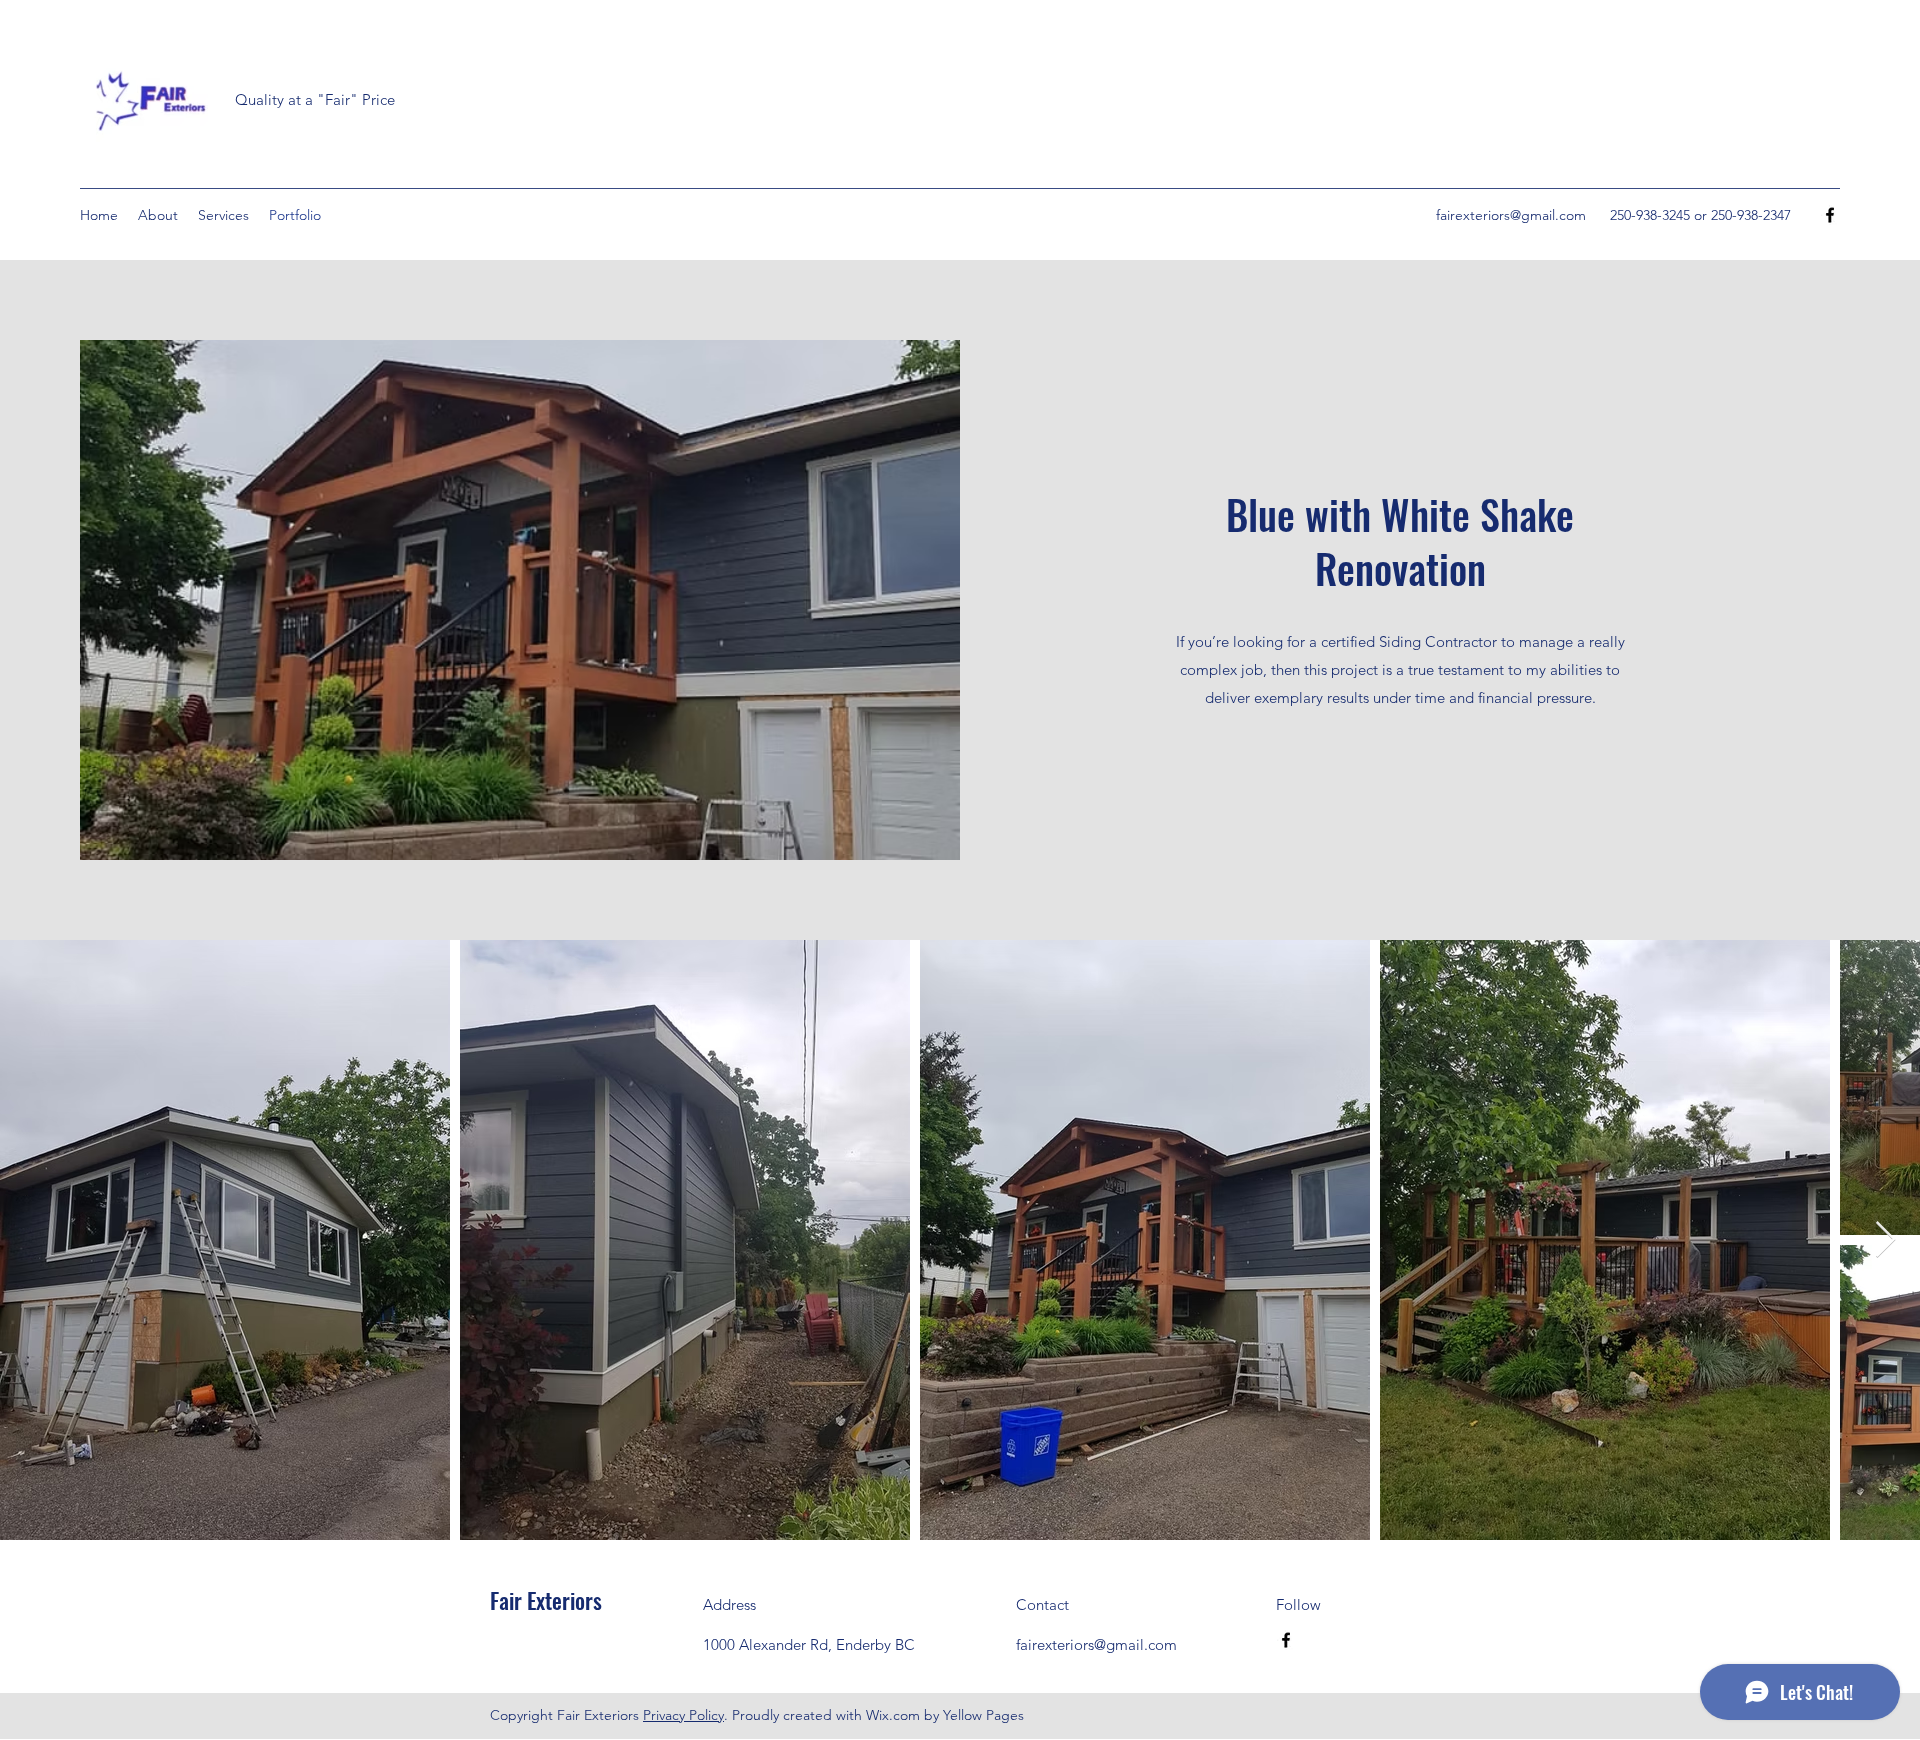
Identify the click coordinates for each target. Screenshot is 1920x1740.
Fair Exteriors (546, 1600)
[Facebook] (1830, 215)
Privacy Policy (683, 1715)
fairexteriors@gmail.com (1511, 215)
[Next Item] (1885, 1240)
